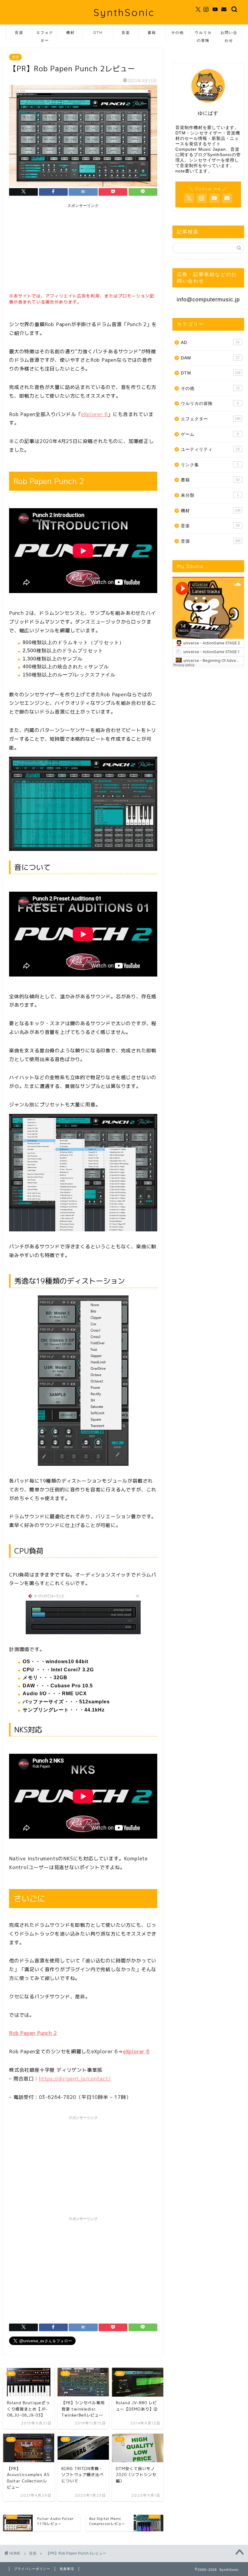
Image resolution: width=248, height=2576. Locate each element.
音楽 (126, 32)
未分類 (210, 495)
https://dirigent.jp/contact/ (75, 2079)
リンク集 (210, 465)
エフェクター (45, 35)
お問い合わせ (229, 35)
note (180, 171)
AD (210, 343)
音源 (19, 32)
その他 (178, 32)
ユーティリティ (210, 449)
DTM (98, 32)
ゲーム (210, 434)
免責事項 (67, 2569)
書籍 (152, 32)
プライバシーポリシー (32, 2569)
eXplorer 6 (94, 414)
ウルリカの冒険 (203, 35)
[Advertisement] (54, 249)
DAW (210, 358)
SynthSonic (124, 12)
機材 (70, 32)
